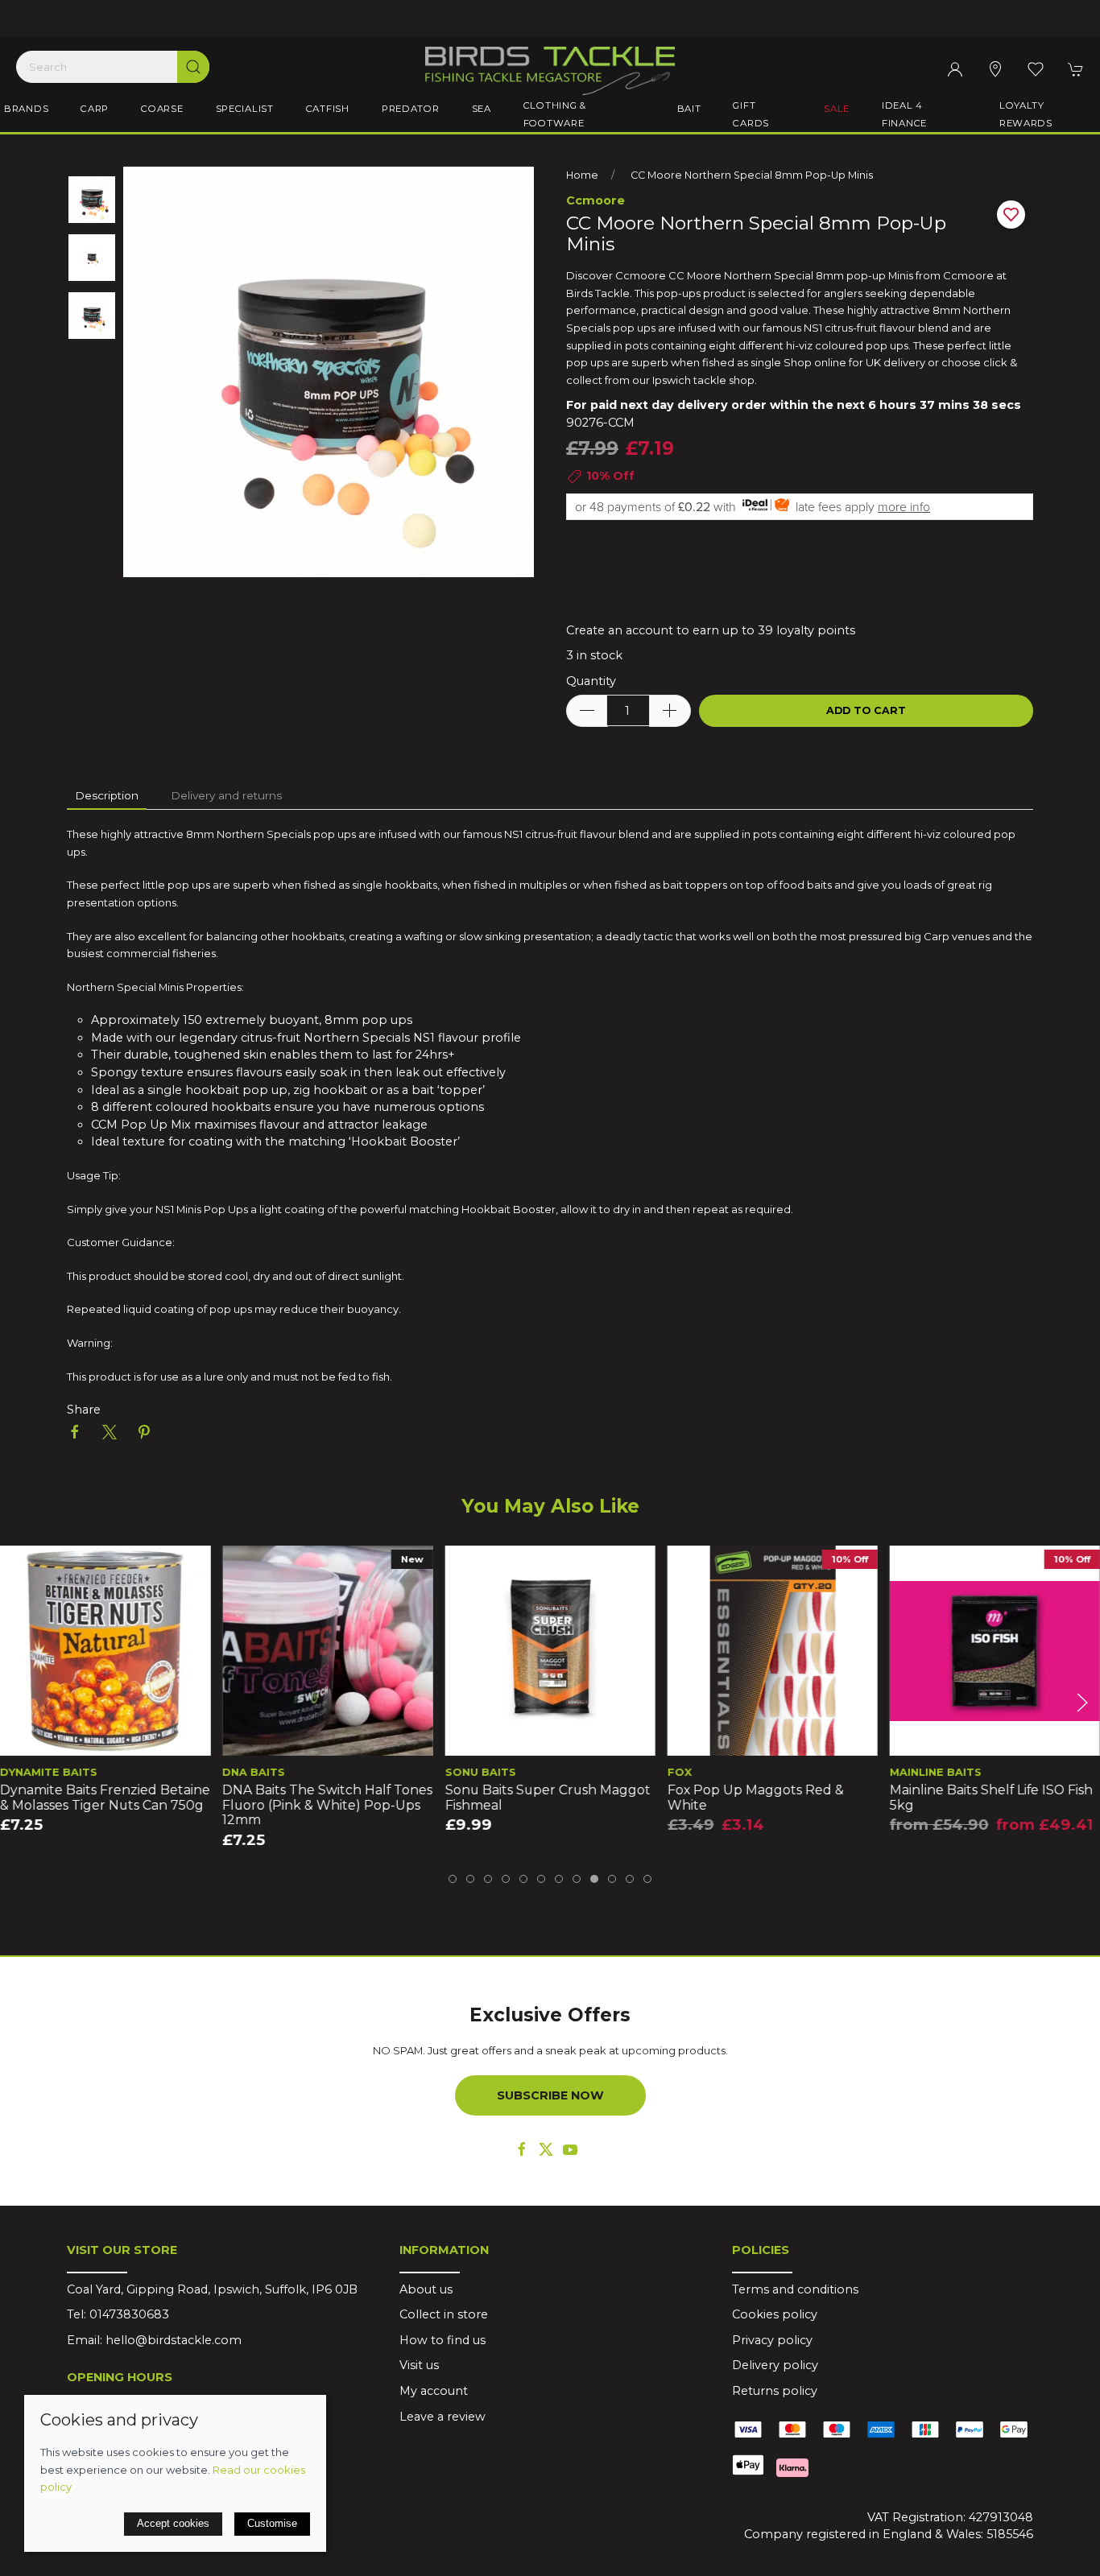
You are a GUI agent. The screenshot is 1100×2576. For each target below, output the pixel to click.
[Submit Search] (193, 67)
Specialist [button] (245, 109)
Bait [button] (689, 109)
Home (582, 175)
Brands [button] (26, 109)
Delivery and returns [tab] (226, 795)
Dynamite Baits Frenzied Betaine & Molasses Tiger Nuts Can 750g (105, 1798)
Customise (272, 2523)
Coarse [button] (162, 109)
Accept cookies (173, 2523)
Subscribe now (550, 2095)
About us (426, 2289)
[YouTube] (570, 2149)
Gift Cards (751, 114)
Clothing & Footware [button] (555, 114)
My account (434, 2391)
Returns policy (775, 2391)
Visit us (419, 2365)
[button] (1036, 69)
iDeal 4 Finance (904, 114)
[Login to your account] (955, 69)
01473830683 (129, 2314)
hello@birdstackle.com (174, 2340)
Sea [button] (482, 109)
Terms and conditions (795, 2289)
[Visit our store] (995, 69)
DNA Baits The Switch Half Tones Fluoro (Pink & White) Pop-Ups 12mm (327, 1805)
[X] (546, 2149)
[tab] (453, 1879)
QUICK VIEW (105, 1739)
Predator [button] (411, 109)
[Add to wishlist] (22, 1568)
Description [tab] (107, 795)
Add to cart (866, 710)
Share (84, 1410)
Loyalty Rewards (1026, 114)
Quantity (591, 681)
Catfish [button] (328, 109)
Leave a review (442, 2417)
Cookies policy (775, 2314)
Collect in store (444, 2314)
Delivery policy (775, 2365)
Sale (837, 109)
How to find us (442, 2340)
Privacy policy (772, 2340)
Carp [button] (95, 109)
